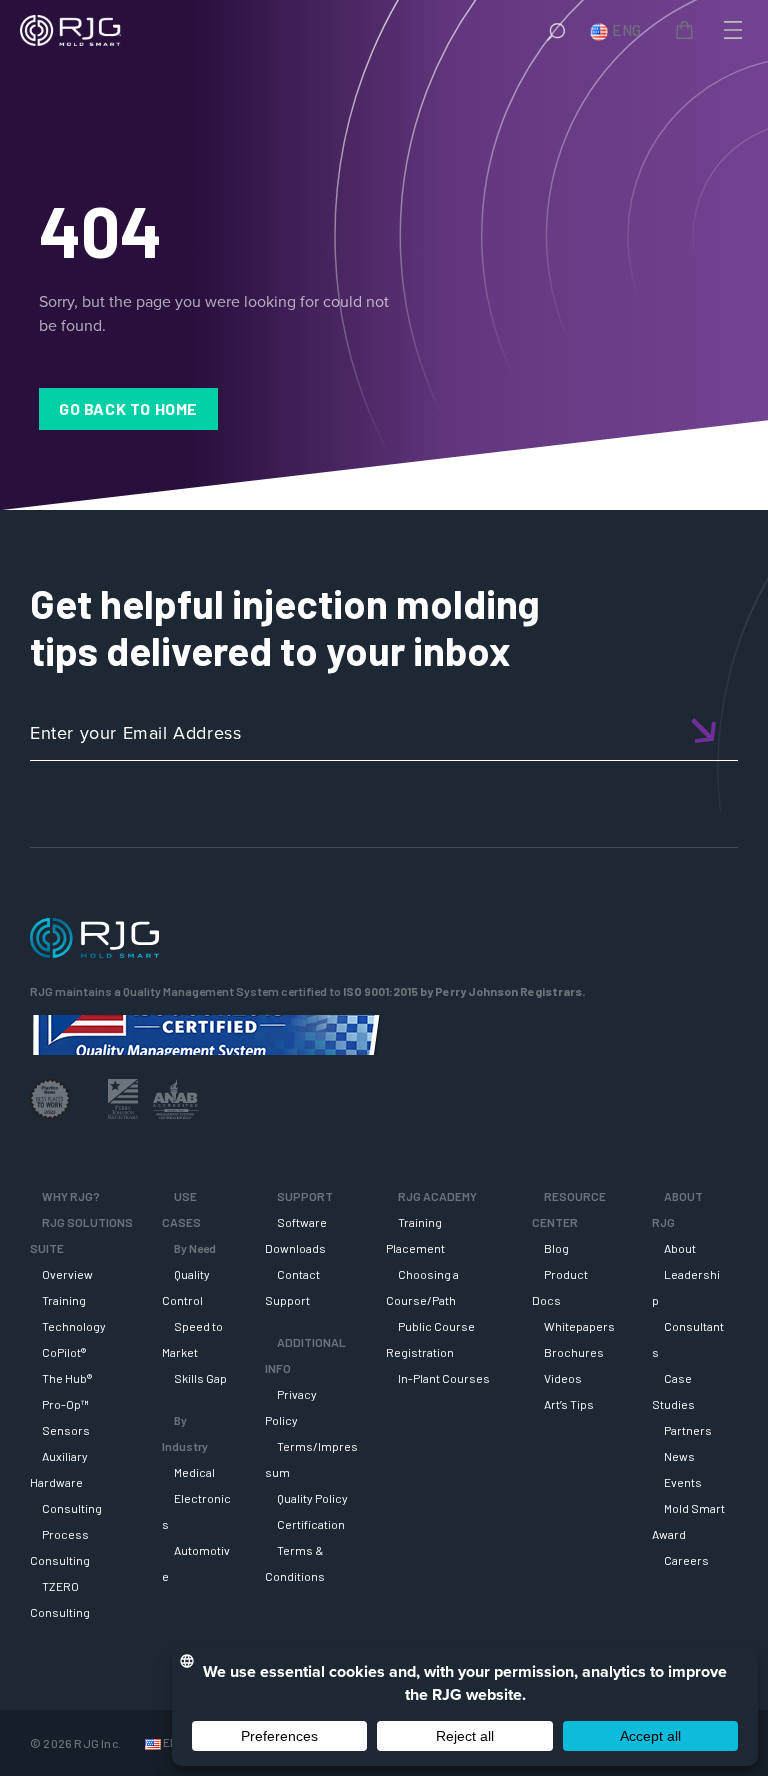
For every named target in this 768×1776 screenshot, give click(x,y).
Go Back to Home (128, 408)
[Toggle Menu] (731, 30)
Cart (688, 33)
